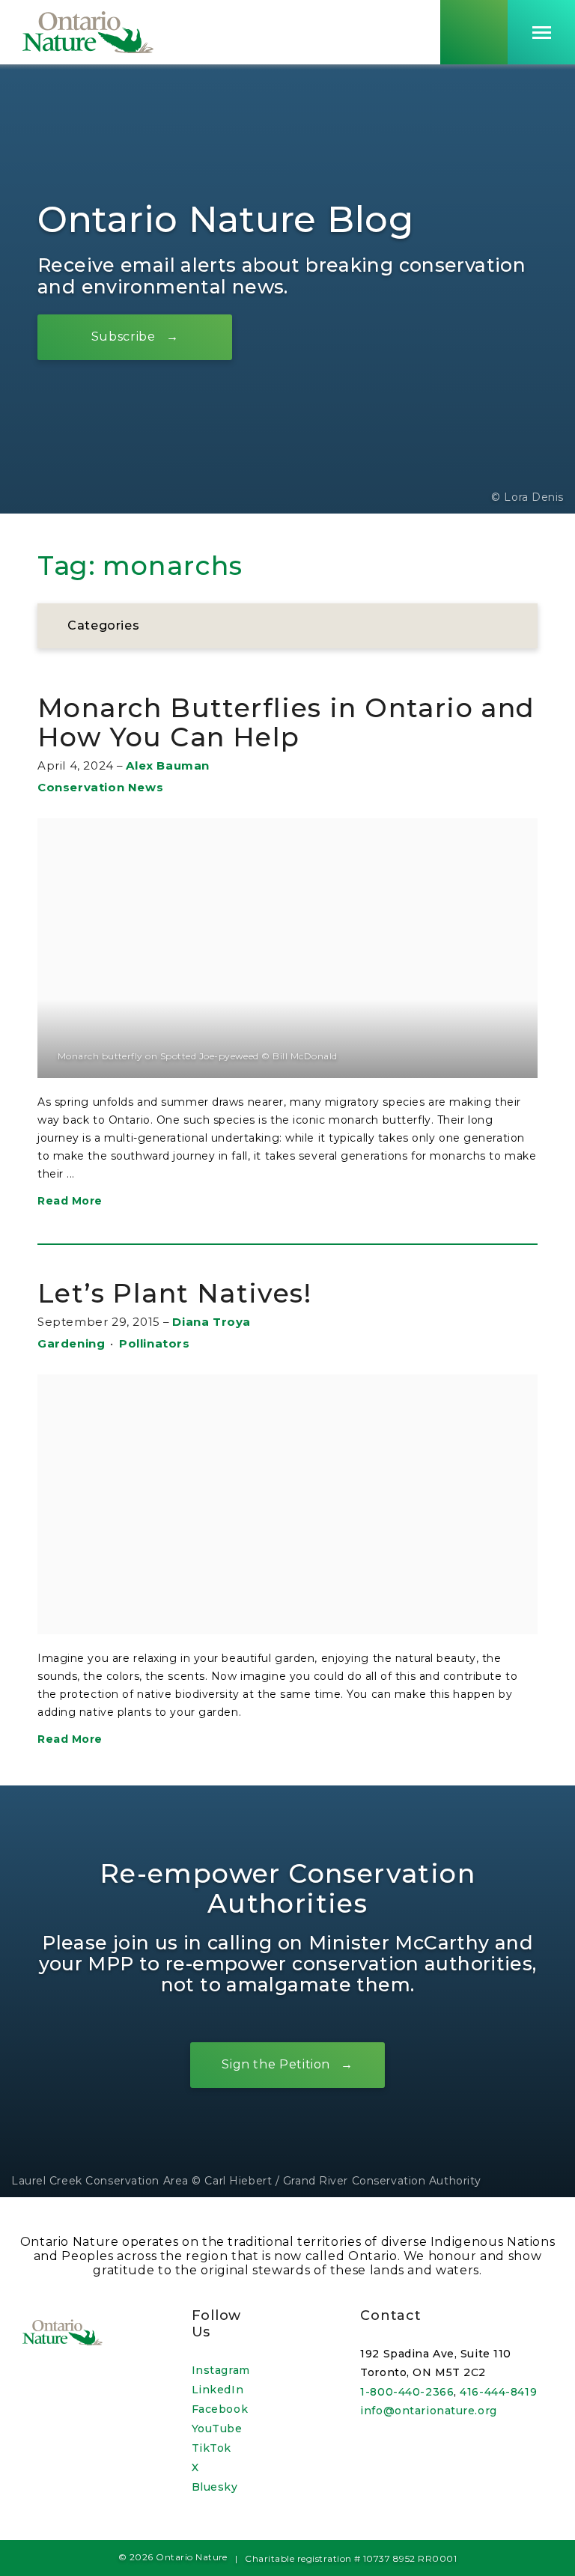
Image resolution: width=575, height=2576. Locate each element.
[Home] (88, 32)
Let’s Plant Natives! (174, 1293)
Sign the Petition (276, 2065)
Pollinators (155, 1343)
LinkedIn (217, 2390)
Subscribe (124, 337)
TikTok (212, 2448)
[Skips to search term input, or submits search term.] (474, 32)
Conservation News (100, 787)
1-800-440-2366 (407, 2392)
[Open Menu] (541, 32)
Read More (70, 1201)
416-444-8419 (498, 2392)
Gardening (71, 1343)
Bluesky (215, 2487)
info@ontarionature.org (428, 2411)
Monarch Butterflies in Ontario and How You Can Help (286, 723)
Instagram (221, 2370)
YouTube (217, 2429)
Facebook (220, 2409)
